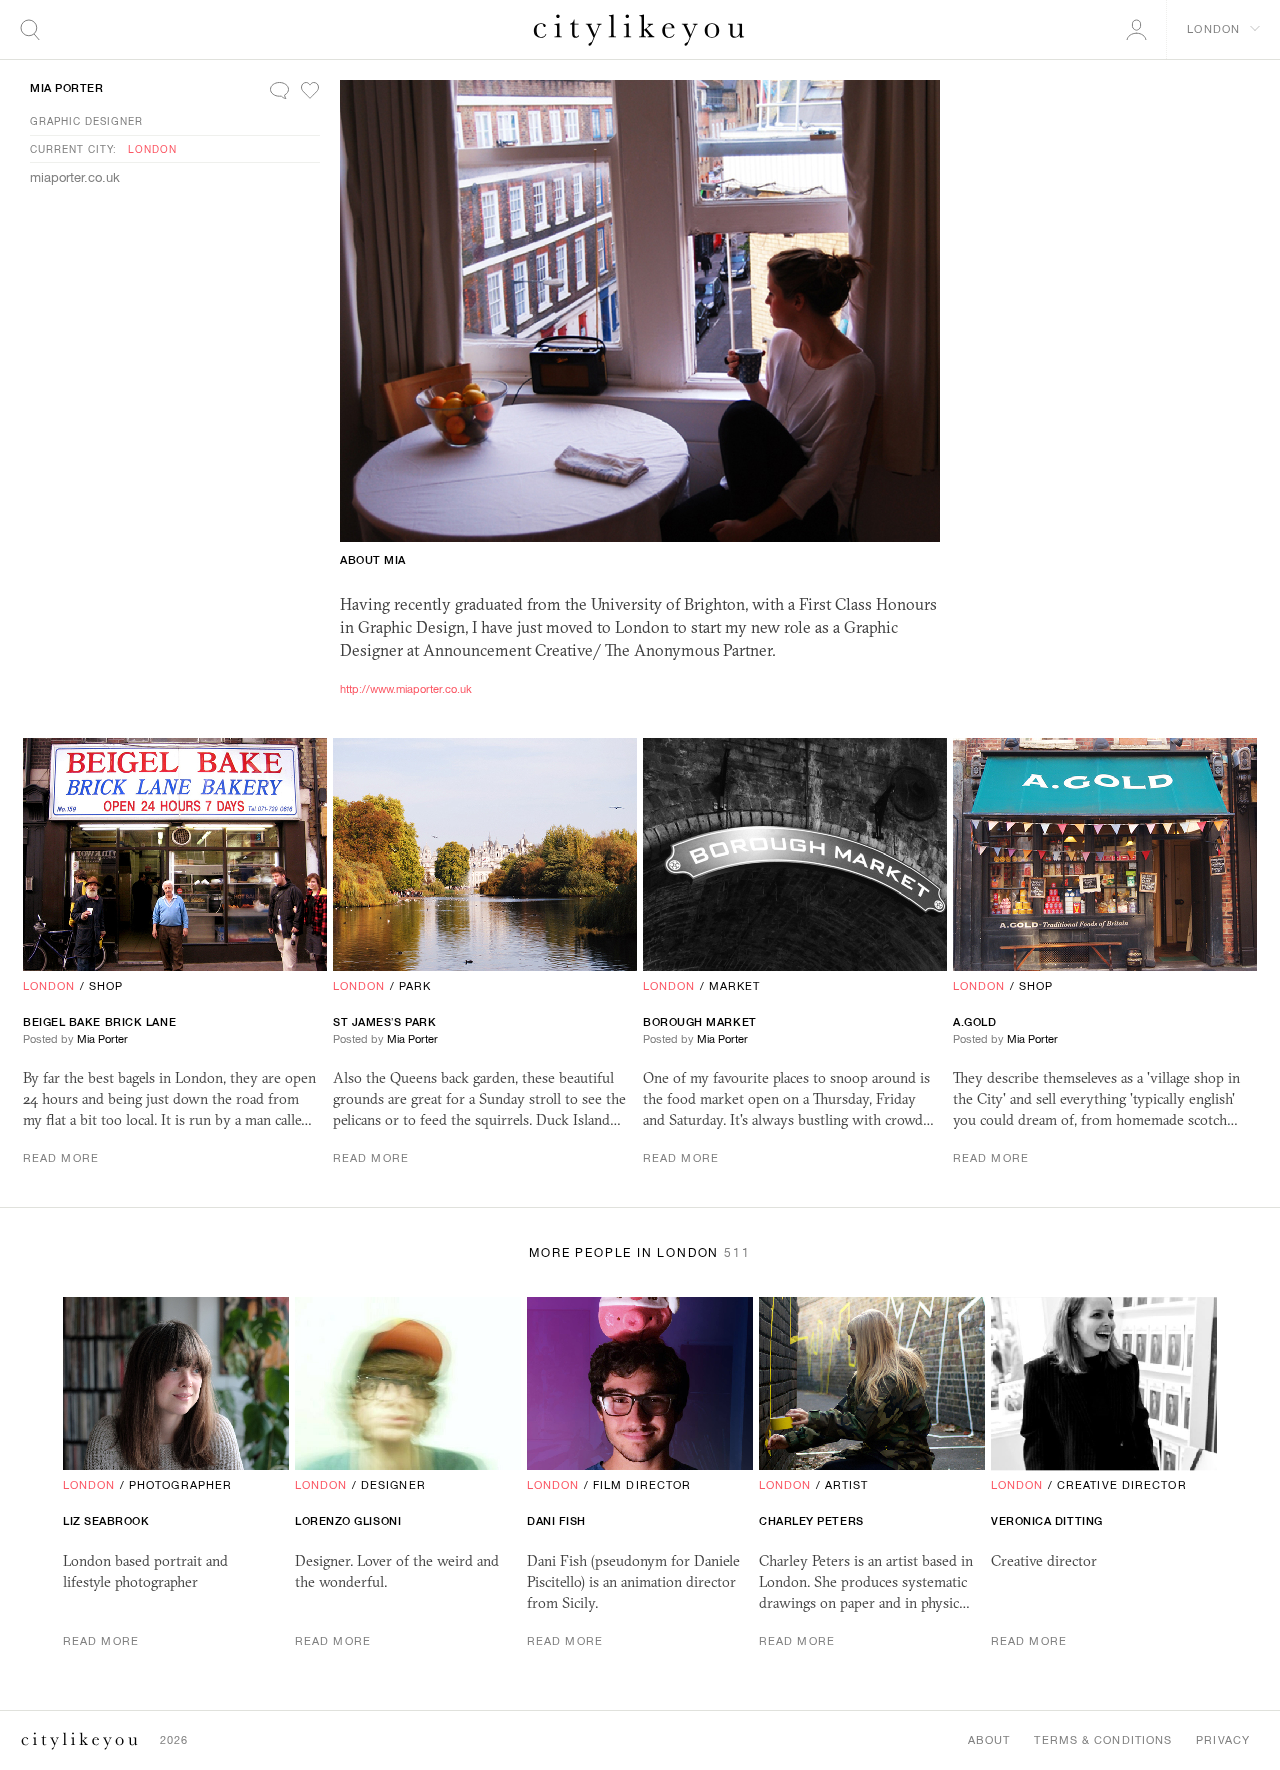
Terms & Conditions (1103, 1740)
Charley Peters (811, 1521)
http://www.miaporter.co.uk (406, 689)
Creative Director (1122, 1485)
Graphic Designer (86, 121)
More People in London (639, 1253)
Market (735, 986)
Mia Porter (67, 88)
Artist (847, 1485)
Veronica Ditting (1047, 1521)
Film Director (642, 1485)
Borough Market (700, 1022)
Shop (106, 986)
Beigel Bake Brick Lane (99, 1022)
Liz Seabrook (106, 1521)
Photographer (180, 1485)
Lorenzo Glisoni (348, 1521)
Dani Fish (556, 1521)
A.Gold (974, 1022)
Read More (61, 1158)
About (989, 1740)
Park (415, 986)
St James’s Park (384, 1022)
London (152, 149)
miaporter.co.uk (75, 177)
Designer (393, 1485)
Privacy (1223, 1740)
